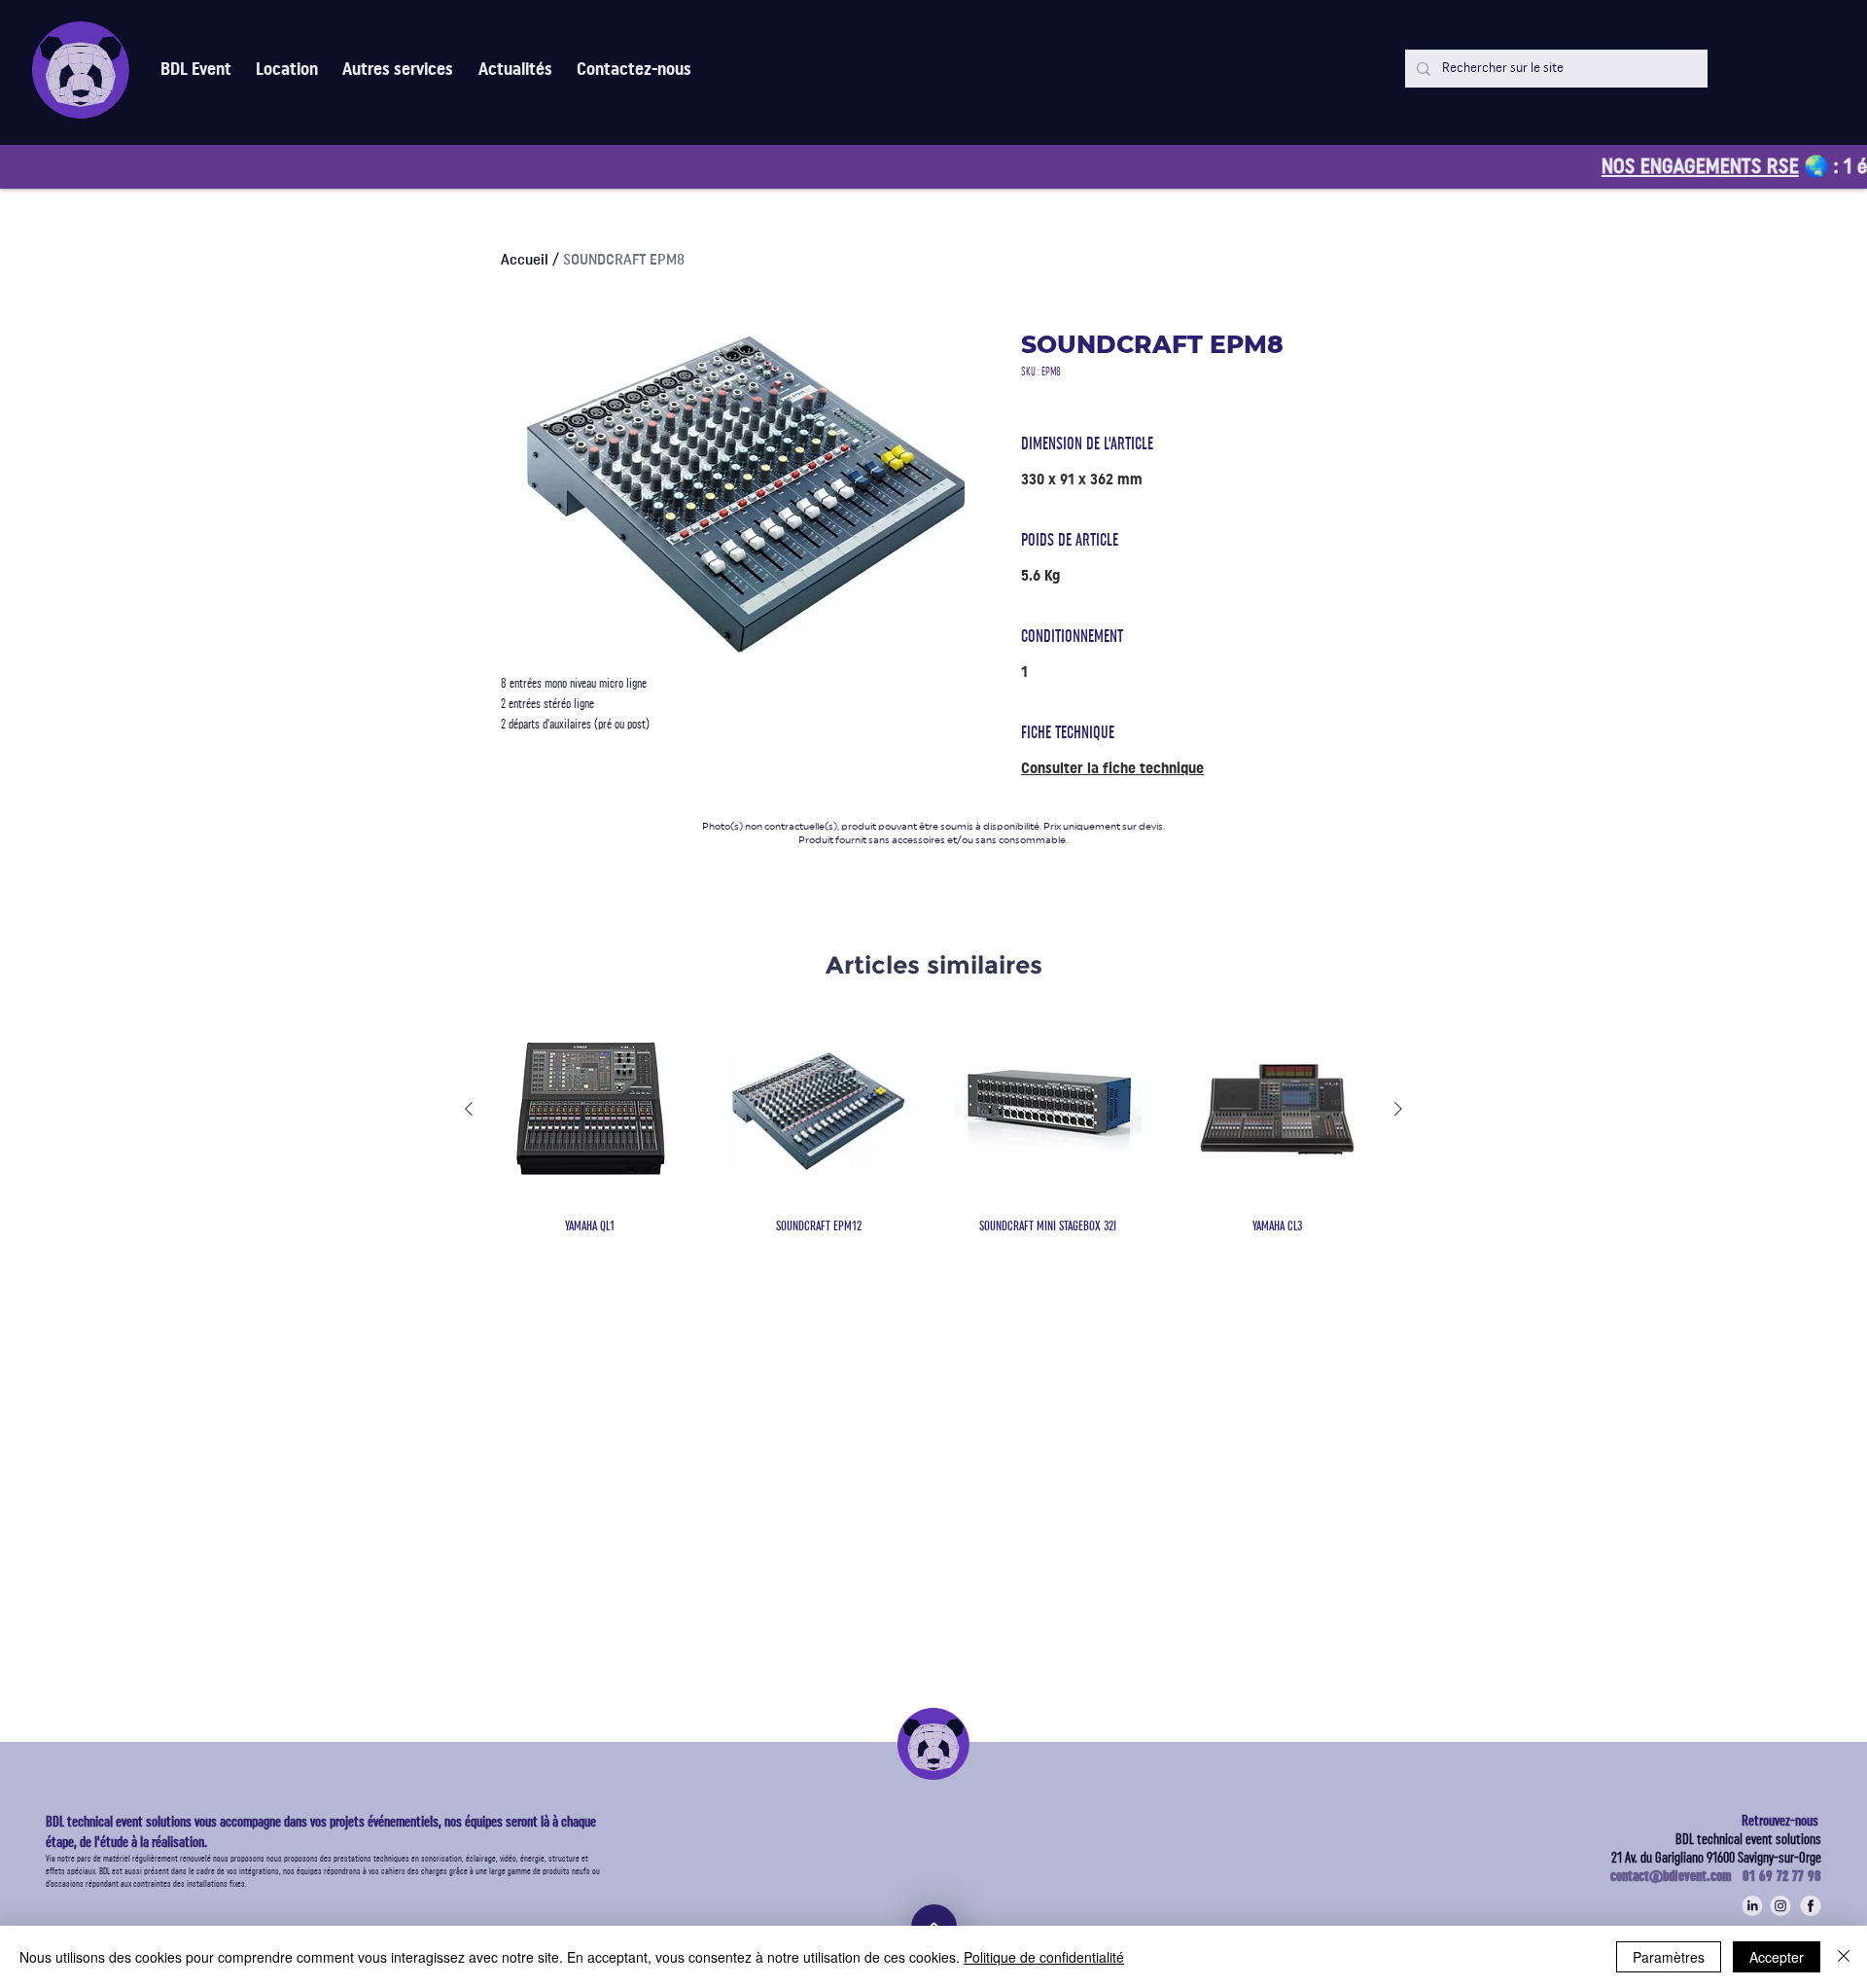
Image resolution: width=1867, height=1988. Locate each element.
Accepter (1777, 1957)
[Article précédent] (469, 1109)
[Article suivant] (1398, 1109)
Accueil (525, 260)
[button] (398, 70)
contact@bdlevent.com (1676, 1876)
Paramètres (1669, 1957)
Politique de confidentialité (1044, 1957)
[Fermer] (1844, 1957)
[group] (933, 1126)
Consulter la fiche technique (1112, 768)
